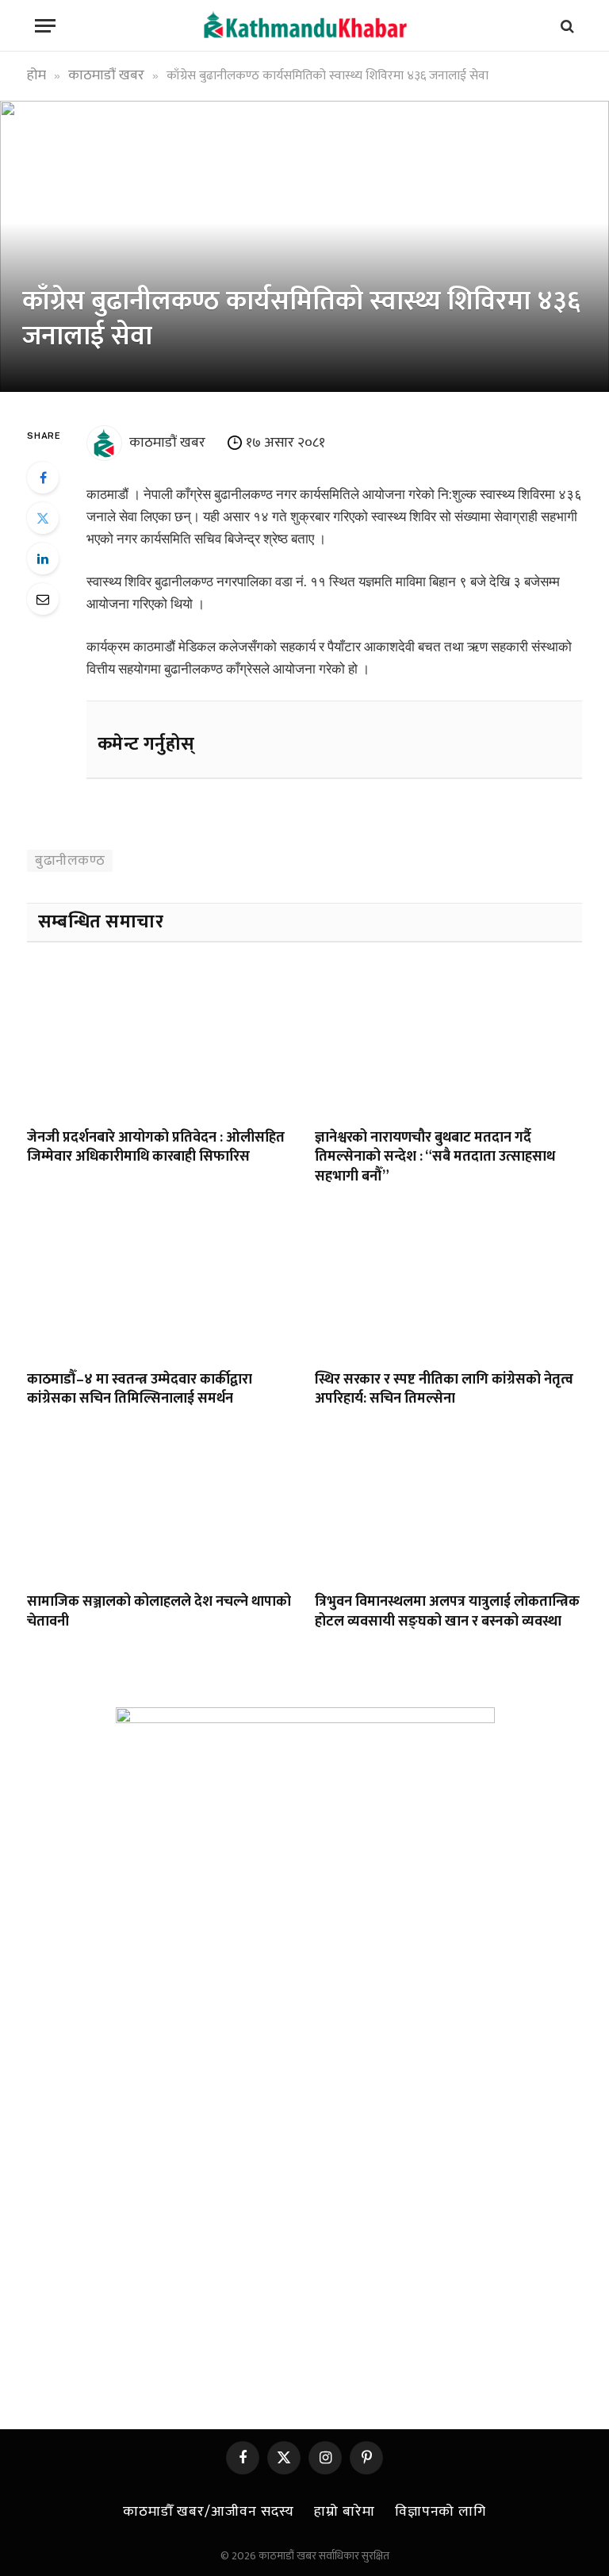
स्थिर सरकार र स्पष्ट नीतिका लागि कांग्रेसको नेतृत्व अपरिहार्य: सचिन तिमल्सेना (444, 1390)
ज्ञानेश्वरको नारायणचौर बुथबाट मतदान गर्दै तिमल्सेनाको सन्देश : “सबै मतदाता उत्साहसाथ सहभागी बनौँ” (435, 1157)
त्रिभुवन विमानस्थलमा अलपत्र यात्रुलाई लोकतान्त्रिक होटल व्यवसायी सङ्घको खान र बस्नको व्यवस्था (447, 1612)
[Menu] (45, 26)
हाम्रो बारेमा (344, 2512)
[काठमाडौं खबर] (304, 26)
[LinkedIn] (43, 559)
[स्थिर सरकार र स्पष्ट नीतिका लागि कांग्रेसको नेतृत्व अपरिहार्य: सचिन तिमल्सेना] (448, 1282)
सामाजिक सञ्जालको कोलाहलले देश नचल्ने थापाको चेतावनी (159, 1612)
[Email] (43, 599)
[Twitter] (43, 518)
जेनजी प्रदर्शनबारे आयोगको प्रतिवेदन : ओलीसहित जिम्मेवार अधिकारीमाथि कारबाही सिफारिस (156, 1148)
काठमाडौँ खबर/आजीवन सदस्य (209, 2512)
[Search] (566, 26)
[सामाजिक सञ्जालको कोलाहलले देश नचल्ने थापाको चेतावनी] (161, 1505)
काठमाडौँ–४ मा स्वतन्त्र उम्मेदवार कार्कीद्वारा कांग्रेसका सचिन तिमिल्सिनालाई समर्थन (140, 1390)
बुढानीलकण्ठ (70, 861)
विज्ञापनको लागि (440, 2512)
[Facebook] (43, 478)
